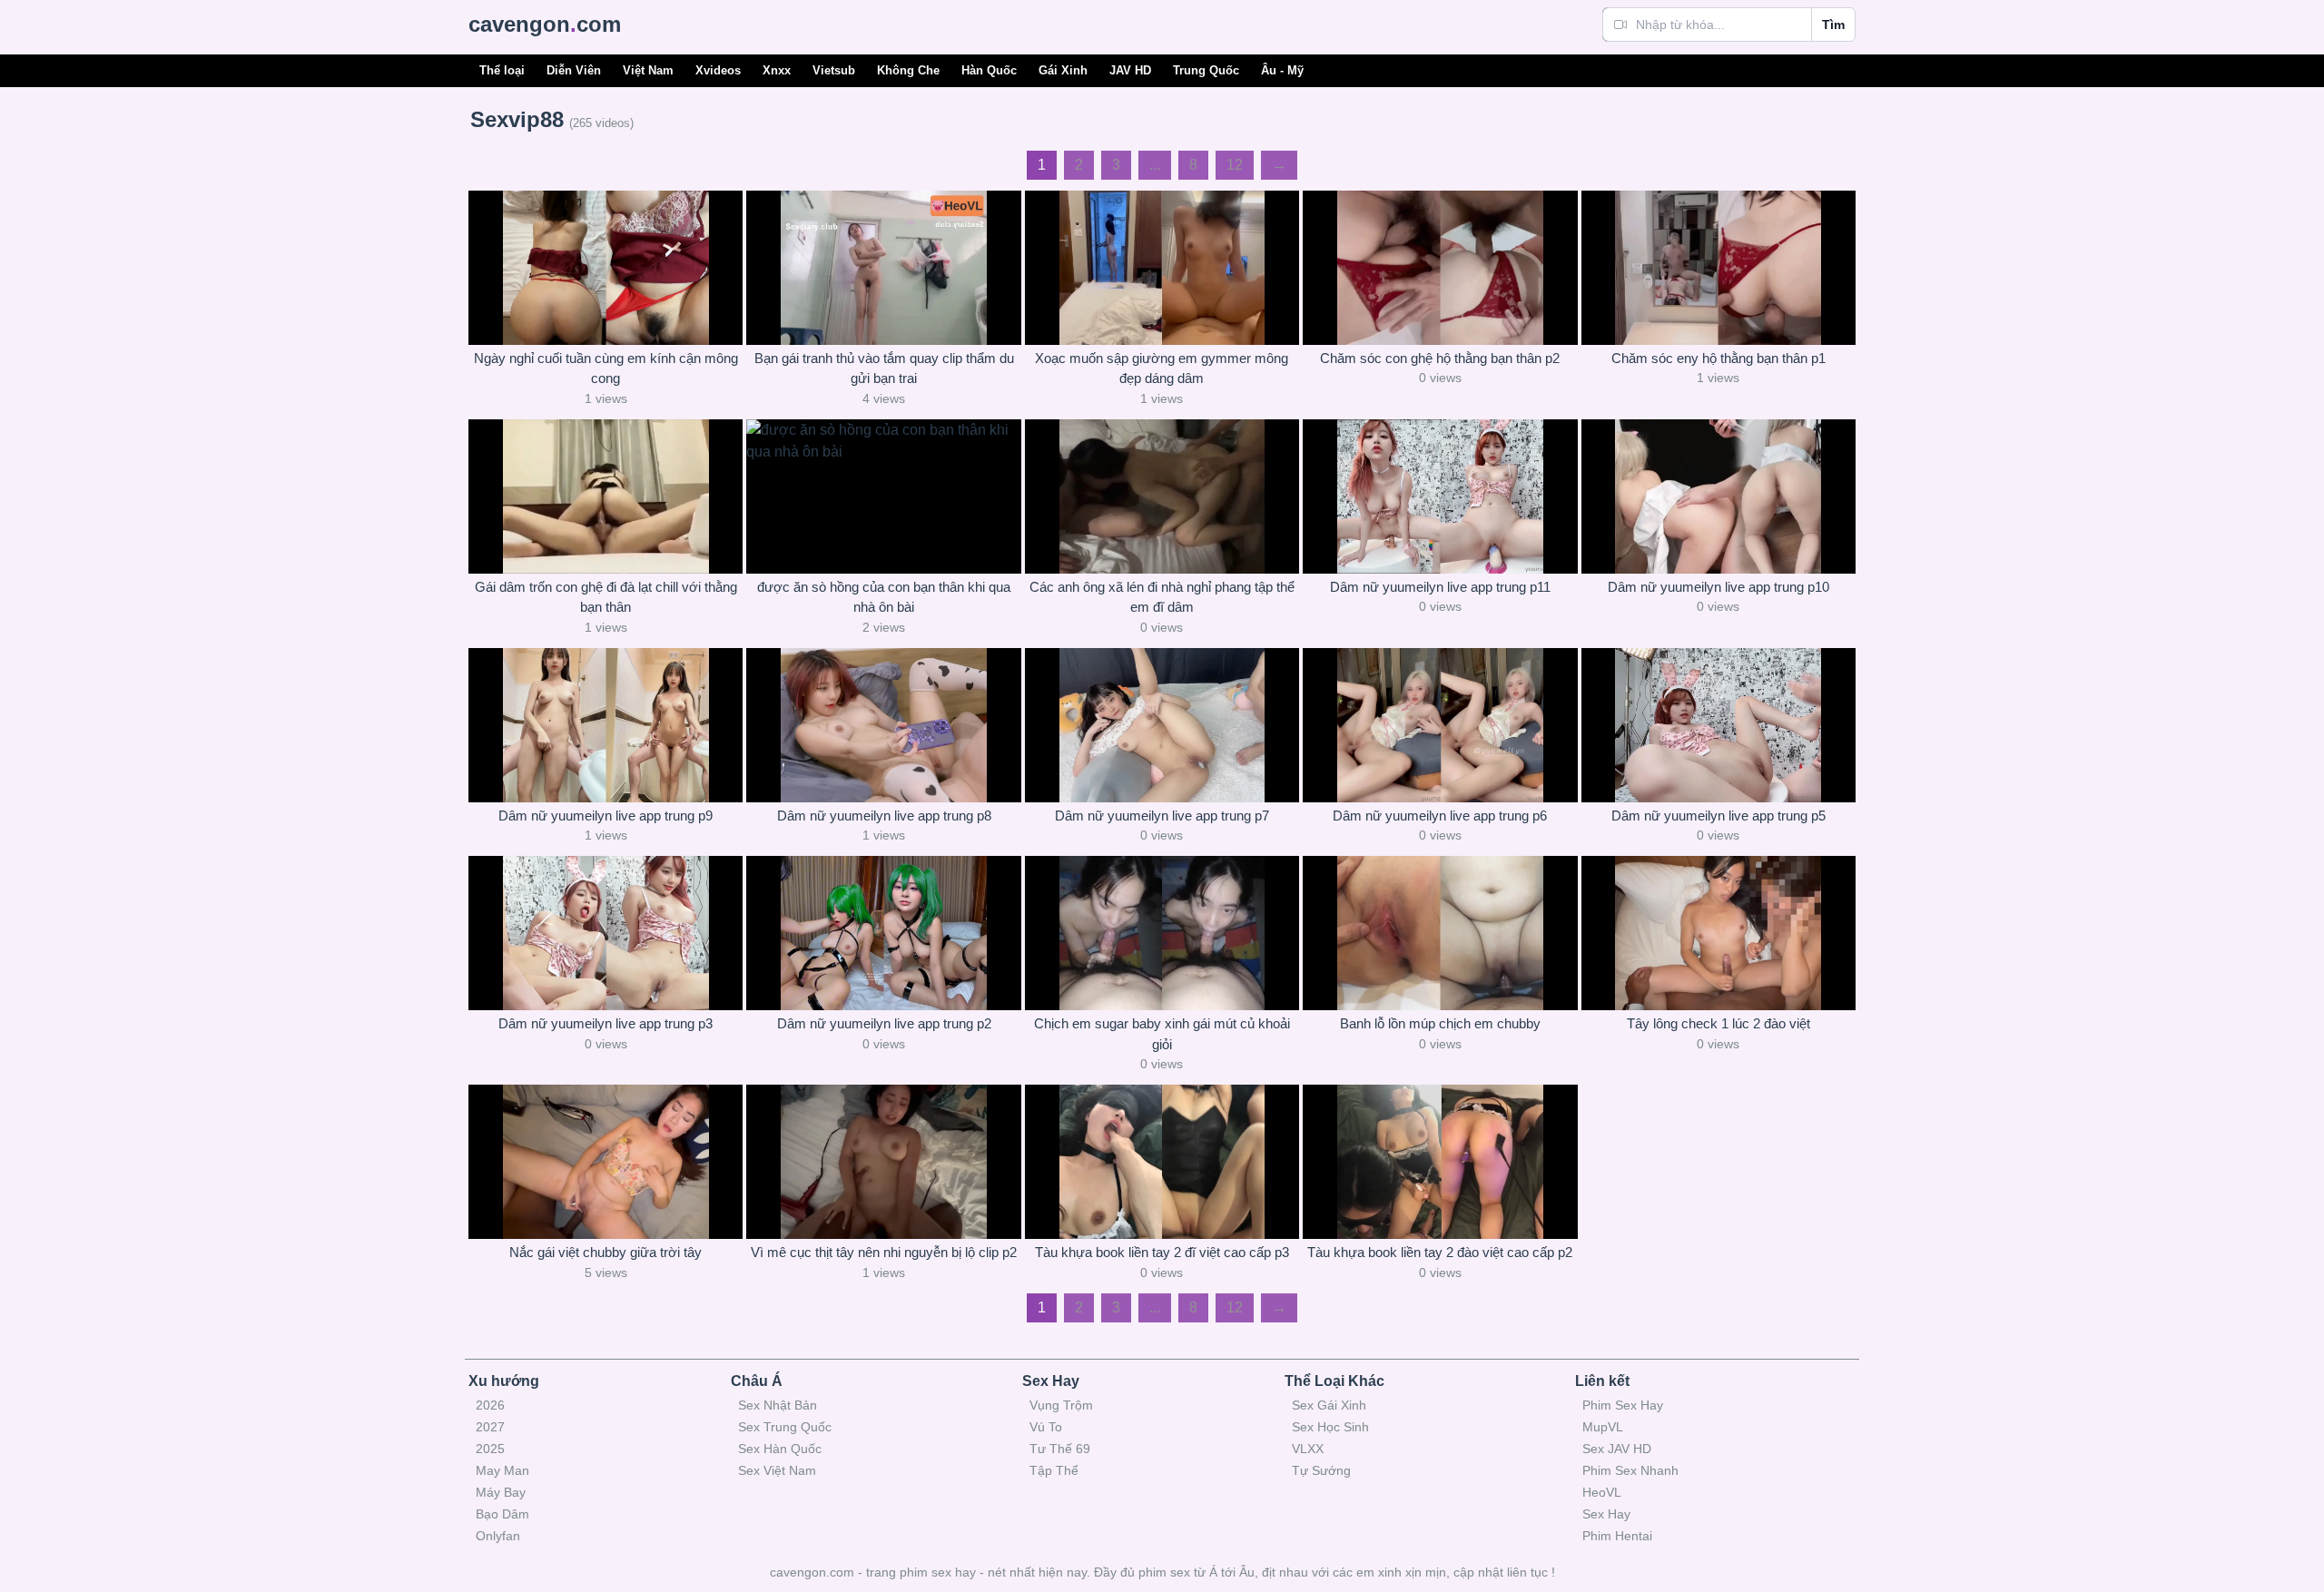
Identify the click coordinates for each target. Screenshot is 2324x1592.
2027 (490, 1427)
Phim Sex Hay (1623, 1405)
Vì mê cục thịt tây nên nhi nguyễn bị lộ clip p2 (884, 1252)
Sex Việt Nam (777, 1470)
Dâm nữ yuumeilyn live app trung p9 (606, 816)
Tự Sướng (1321, 1470)
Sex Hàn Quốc (780, 1449)
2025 (490, 1449)
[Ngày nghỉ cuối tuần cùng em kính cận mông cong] (606, 268)
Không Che (908, 70)
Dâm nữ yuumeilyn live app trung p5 (1718, 816)
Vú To (1046, 1427)
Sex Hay (1606, 1514)
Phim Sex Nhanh (1630, 1470)
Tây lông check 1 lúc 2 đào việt (1718, 1023)
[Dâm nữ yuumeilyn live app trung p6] (1440, 725)
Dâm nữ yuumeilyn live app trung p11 (1440, 587)
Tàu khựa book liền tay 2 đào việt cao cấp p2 (1440, 1252)
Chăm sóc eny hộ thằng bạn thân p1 (1718, 358)
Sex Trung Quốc (785, 1427)
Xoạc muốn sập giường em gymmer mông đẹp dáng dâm (1162, 369)
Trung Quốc (1206, 70)
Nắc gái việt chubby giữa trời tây (606, 1252)
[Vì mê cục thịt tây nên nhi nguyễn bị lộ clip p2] (883, 1162)
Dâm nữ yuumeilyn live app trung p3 (606, 1023)
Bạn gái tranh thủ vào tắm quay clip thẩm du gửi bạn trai (884, 369)
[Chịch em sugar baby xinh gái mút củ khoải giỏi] (1162, 933)
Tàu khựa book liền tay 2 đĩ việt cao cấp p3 (1162, 1252)
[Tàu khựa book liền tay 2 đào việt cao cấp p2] (1440, 1162)
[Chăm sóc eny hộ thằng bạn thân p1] (1718, 268)
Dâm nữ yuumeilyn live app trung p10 (1718, 587)
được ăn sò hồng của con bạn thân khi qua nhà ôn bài (884, 597)
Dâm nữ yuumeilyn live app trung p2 (884, 1023)
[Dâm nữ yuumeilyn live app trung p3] (606, 933)
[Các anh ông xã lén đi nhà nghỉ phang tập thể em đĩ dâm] (1162, 496)
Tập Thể (1054, 1470)
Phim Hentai (1617, 1536)
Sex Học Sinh (1330, 1427)
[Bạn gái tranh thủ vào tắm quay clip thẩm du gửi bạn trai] (883, 268)
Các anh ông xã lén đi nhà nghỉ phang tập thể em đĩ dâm (1162, 597)
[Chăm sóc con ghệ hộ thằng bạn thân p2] (1440, 268)
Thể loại (502, 70)
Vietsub (834, 70)
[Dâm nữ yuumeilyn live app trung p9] (606, 725)
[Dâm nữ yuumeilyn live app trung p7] (1162, 725)
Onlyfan (498, 1536)
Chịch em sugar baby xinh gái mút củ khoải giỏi (1162, 1034)
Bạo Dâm (502, 1514)
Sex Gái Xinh (1329, 1405)
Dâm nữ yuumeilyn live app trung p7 (1162, 816)
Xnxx (777, 70)
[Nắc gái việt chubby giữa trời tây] (606, 1162)
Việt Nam (648, 70)
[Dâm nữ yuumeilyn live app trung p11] (1440, 496)
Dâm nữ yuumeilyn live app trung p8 (884, 816)
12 (1235, 165)
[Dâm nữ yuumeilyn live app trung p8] (883, 725)
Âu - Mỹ (1282, 70)
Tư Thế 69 (1060, 1449)
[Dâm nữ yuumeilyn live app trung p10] (1718, 496)
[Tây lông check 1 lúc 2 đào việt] (1718, 933)
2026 (490, 1405)
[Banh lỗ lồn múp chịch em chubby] (1440, 933)
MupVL (1603, 1427)
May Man (502, 1470)
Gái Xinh (1063, 70)
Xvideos (718, 70)
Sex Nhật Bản (778, 1405)
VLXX (1308, 1449)
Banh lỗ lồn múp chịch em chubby (1440, 1023)
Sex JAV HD (1617, 1449)
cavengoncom (545, 24)
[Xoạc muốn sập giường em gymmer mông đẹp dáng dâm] (1162, 268)
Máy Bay (501, 1492)
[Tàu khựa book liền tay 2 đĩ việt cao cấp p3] (1162, 1162)
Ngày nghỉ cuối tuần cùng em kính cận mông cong (606, 369)
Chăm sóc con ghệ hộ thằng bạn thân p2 (1440, 358)
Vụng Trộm (1061, 1405)
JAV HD (1130, 70)
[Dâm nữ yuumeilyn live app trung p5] (1718, 725)
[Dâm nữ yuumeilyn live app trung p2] (883, 933)
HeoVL (1602, 1492)
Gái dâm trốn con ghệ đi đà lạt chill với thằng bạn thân (606, 597)
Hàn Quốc (989, 70)
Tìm (1833, 25)
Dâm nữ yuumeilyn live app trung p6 (1440, 816)
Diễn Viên (574, 70)
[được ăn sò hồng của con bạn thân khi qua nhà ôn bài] (883, 496)
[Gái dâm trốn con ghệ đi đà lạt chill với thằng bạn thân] (606, 496)
